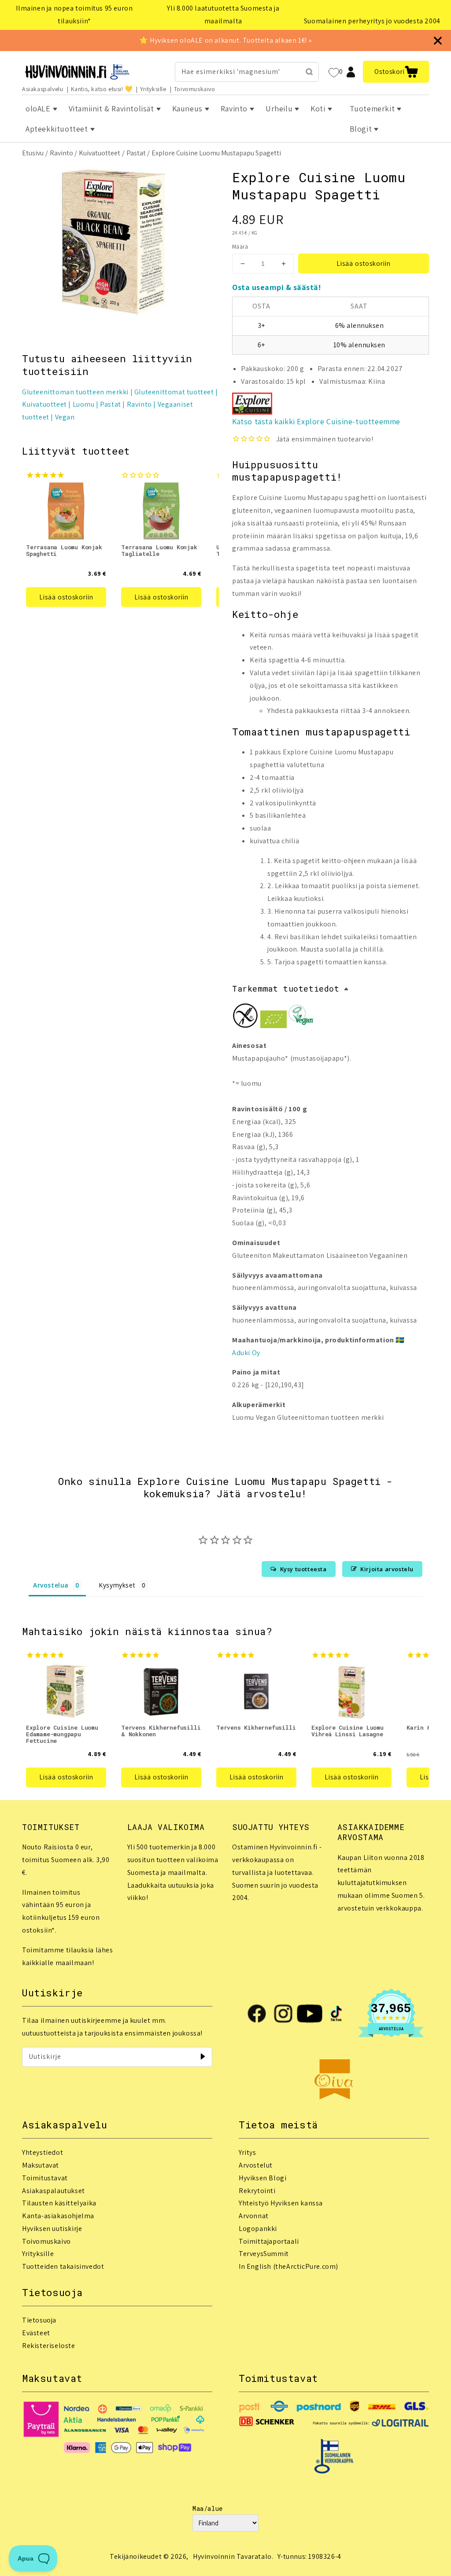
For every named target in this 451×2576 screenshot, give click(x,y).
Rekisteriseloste (49, 2346)
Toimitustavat (45, 2178)
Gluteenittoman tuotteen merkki (75, 392)
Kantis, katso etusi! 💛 (102, 89)
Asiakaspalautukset (54, 2191)
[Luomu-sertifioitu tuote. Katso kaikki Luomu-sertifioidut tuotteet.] (274, 1022)
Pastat (136, 153)
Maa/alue (208, 2508)
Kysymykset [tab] (117, 1585)
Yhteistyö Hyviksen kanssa (281, 2203)
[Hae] (309, 72)
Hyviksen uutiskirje (52, 2229)
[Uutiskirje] (203, 2057)
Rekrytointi (257, 2191)
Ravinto (61, 153)
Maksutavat (41, 2165)
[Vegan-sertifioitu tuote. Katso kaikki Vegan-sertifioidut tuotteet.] (301, 1017)
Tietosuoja (39, 2320)
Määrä (240, 247)
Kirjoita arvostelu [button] (387, 1569)
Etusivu (33, 153)
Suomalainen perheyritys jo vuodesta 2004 (372, 21)
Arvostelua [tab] (51, 1585)
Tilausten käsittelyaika (59, 2203)
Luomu (84, 404)
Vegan (65, 417)
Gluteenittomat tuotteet (174, 392)
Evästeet (36, 2333)
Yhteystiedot (43, 2152)
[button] (396, 72)
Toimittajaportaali (269, 2241)
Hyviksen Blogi (262, 2178)
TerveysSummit (264, 2254)
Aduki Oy (246, 1353)
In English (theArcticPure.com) (288, 2266)
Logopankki (258, 2229)
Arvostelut (256, 2165)
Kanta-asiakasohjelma (58, 2216)
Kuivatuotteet (100, 153)
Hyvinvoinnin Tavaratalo (232, 2556)
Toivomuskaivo (195, 89)
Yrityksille (153, 89)
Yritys (248, 2152)
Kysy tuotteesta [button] (303, 1569)
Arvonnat (254, 2216)
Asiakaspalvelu (43, 89)
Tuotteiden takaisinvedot (63, 2266)
